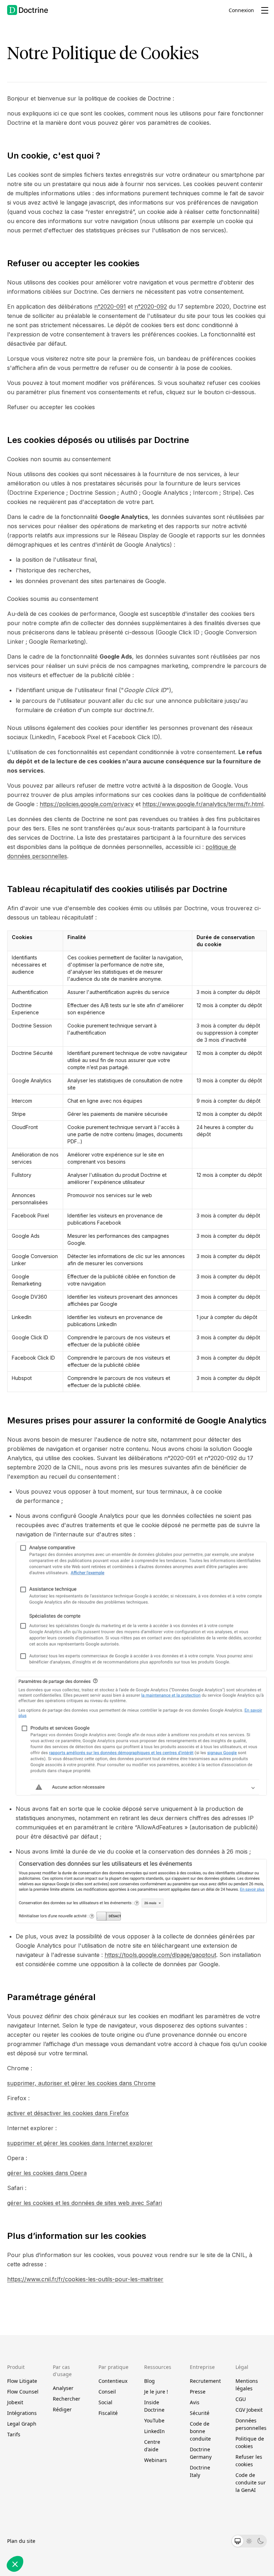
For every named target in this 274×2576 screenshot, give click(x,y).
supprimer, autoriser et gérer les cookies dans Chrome (81, 2083)
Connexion (241, 10)
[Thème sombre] (260, 2541)
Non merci (32, 2540)
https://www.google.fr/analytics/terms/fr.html (203, 804)
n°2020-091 (110, 306)
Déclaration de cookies (114, 2469)
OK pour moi (132, 2540)
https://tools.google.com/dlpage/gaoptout (160, 1955)
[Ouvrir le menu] (265, 10)
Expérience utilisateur (41, 2505)
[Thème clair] (249, 2541)
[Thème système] (238, 2541)
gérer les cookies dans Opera (47, 2173)
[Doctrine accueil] (28, 10)
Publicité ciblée (35, 2511)
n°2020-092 (151, 306)
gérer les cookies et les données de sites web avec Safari (85, 2203)
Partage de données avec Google (53, 2492)
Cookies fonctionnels (40, 2498)
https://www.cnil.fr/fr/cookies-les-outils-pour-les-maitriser (85, 2279)
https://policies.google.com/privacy (87, 804)
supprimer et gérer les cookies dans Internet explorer (80, 2143)
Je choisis (82, 2540)
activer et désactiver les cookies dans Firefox (68, 2113)
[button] (15, 2564)
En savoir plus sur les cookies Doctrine (52, 2469)
